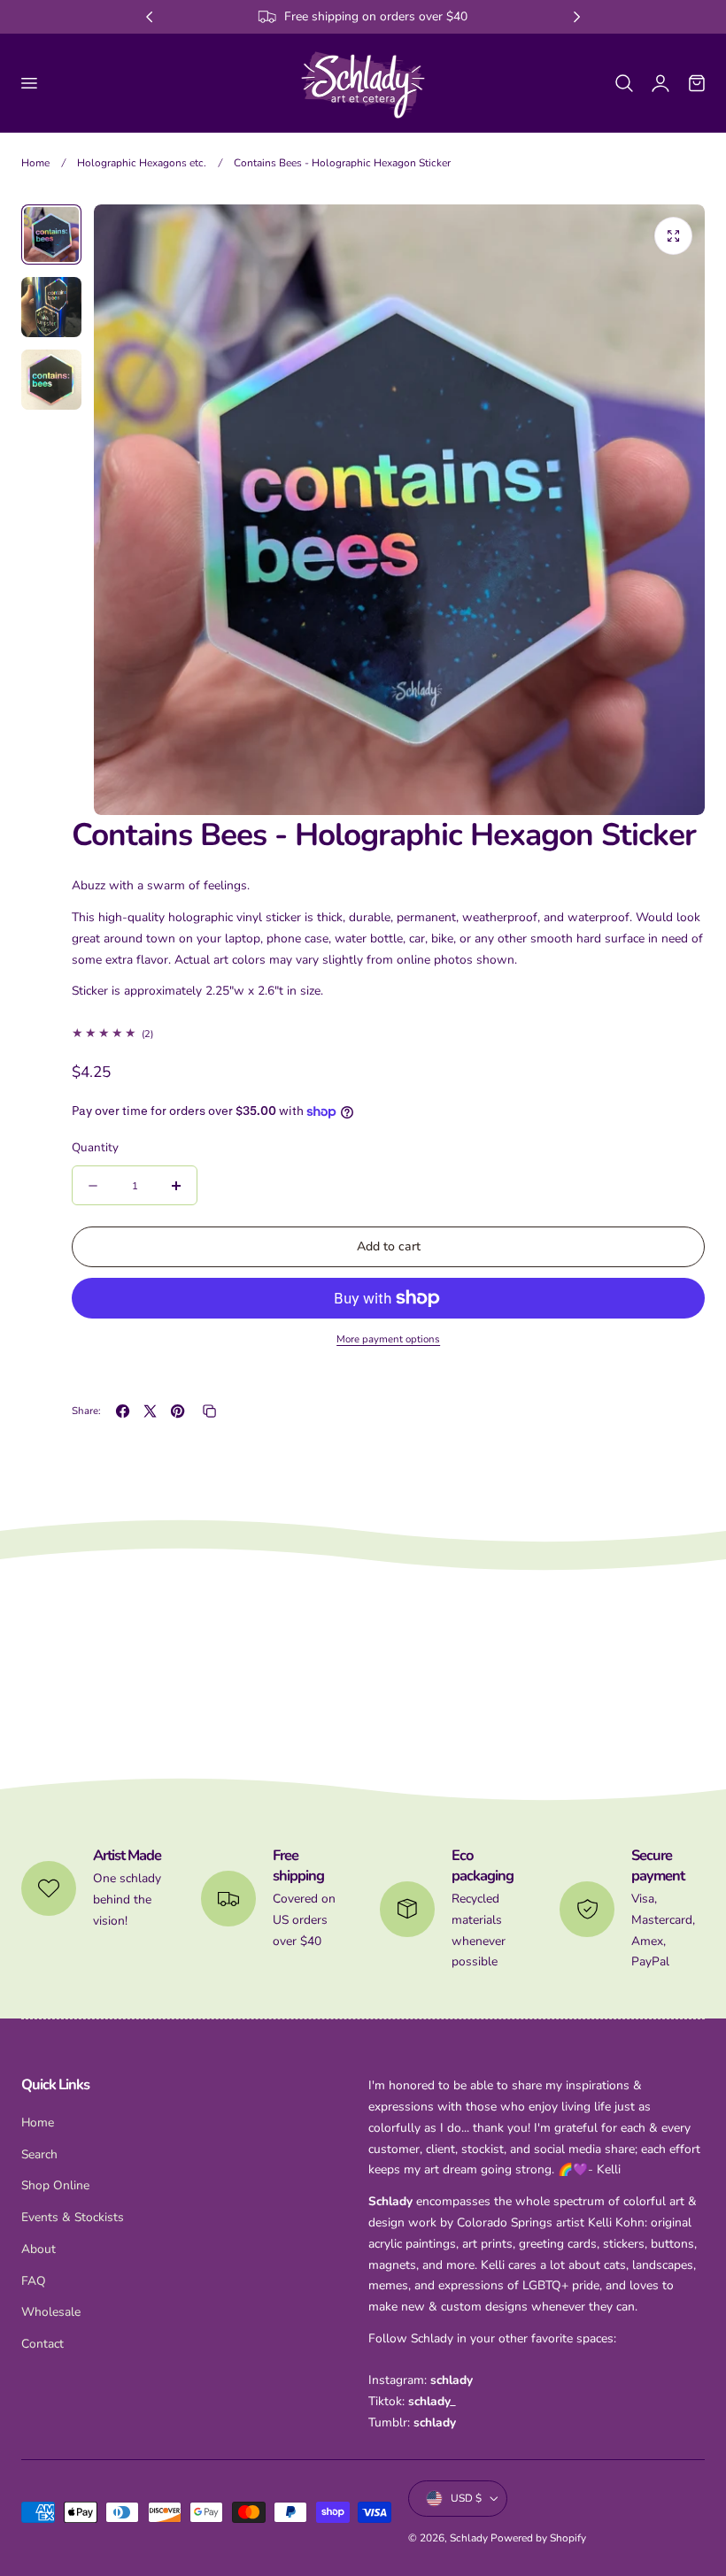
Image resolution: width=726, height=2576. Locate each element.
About (39, 2249)
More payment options (388, 1339)
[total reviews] (388, 1034)
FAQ (34, 2281)
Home (35, 163)
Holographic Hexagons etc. (142, 163)
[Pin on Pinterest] (178, 1411)
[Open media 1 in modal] (673, 236)
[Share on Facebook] (123, 1411)
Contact (42, 2344)
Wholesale (51, 2313)
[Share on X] (150, 1411)
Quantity (95, 1147)
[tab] (51, 235)
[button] (28, 82)
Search (39, 2154)
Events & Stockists (73, 2217)
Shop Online (55, 2186)
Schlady (469, 2538)
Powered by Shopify (538, 2538)
